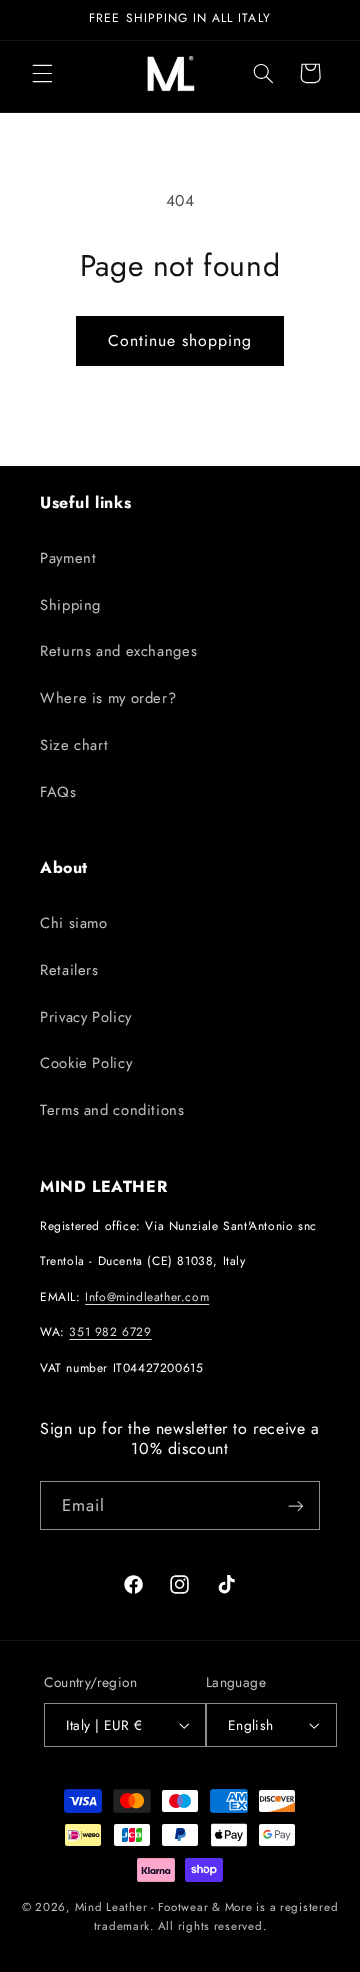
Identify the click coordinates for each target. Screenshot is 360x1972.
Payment (68, 558)
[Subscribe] (296, 1505)
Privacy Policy (86, 1017)
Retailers (69, 970)
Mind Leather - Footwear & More (164, 1907)
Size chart (74, 745)
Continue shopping (180, 340)
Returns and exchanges (118, 651)
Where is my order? (108, 698)
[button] (42, 73)
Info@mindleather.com (147, 1297)
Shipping (70, 605)
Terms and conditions (112, 1110)
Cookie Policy (86, 1063)
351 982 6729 (110, 1332)
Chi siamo (74, 923)
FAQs (58, 792)
